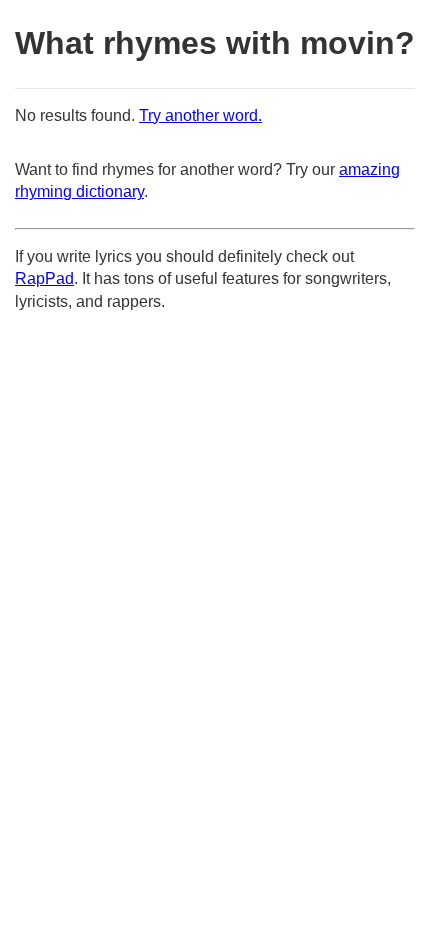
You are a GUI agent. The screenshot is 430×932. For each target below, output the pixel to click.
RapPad (44, 278)
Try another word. (200, 115)
